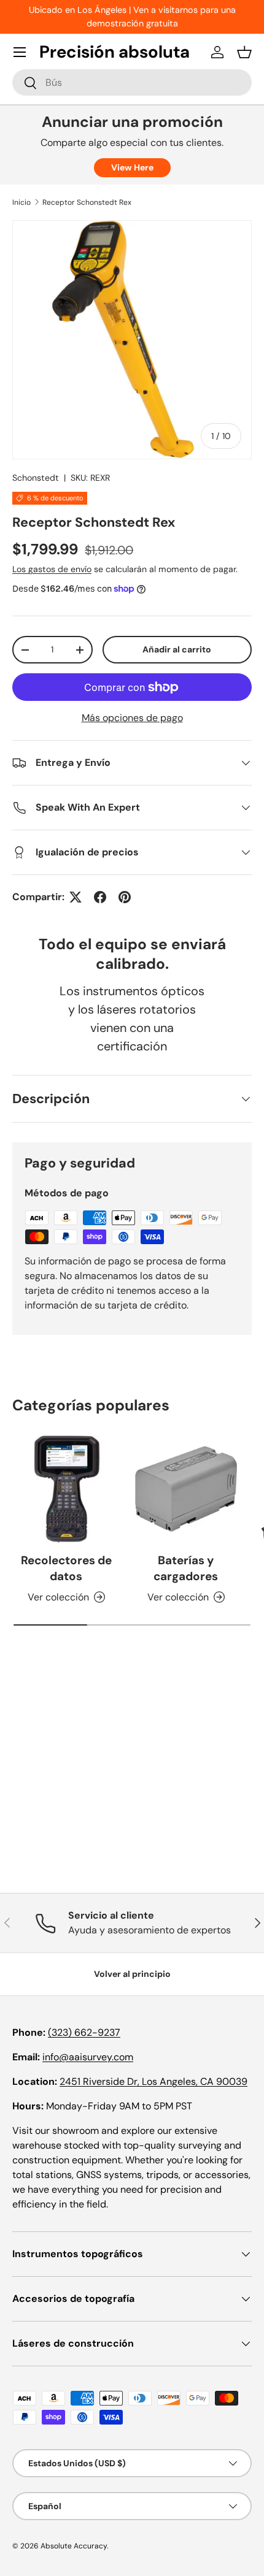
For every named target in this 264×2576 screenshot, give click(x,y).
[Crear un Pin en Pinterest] (125, 897)
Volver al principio (132, 1974)
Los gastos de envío (52, 569)
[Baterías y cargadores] (186, 1489)
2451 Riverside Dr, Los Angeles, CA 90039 (153, 2081)
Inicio (21, 202)
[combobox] (132, 82)
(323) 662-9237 (84, 2032)
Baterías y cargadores (186, 1568)
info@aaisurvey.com (88, 2057)
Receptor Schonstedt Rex (87, 202)
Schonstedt (36, 478)
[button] (244, 52)
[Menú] (20, 52)
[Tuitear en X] (76, 897)
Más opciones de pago (132, 718)
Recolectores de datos (66, 1568)
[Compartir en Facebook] (100, 897)
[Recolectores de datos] (66, 1489)
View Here (132, 167)
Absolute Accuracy (74, 2546)
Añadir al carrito (177, 649)
